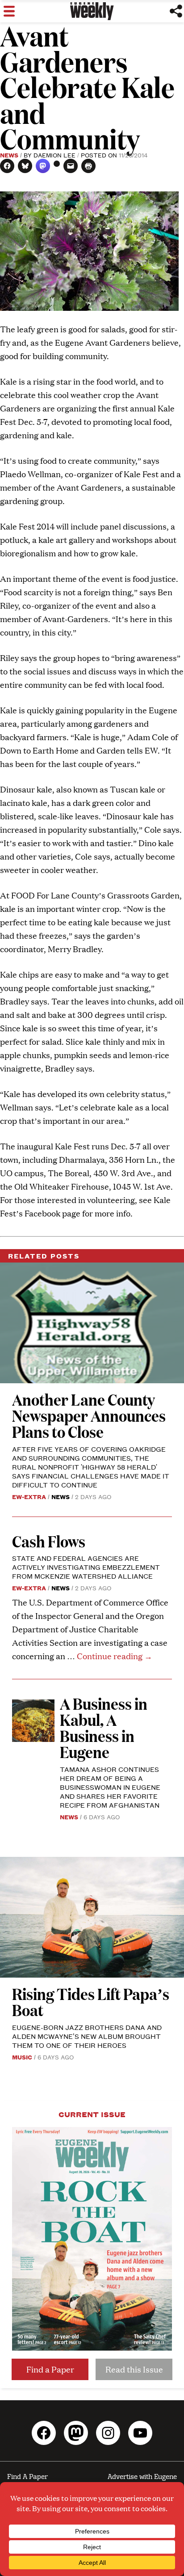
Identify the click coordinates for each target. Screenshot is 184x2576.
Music (22, 2057)
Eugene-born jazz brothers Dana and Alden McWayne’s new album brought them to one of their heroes (87, 2036)
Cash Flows (49, 1541)
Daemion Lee (54, 155)
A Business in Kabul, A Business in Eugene (104, 1727)
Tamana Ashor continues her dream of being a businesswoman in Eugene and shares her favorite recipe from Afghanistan (110, 1787)
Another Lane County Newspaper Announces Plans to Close (89, 1415)
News (9, 155)
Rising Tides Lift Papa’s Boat (91, 2002)
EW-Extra (29, 1496)
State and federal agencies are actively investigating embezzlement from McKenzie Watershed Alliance (86, 1567)
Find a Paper (50, 2369)
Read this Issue (134, 2369)
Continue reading (115, 1656)
